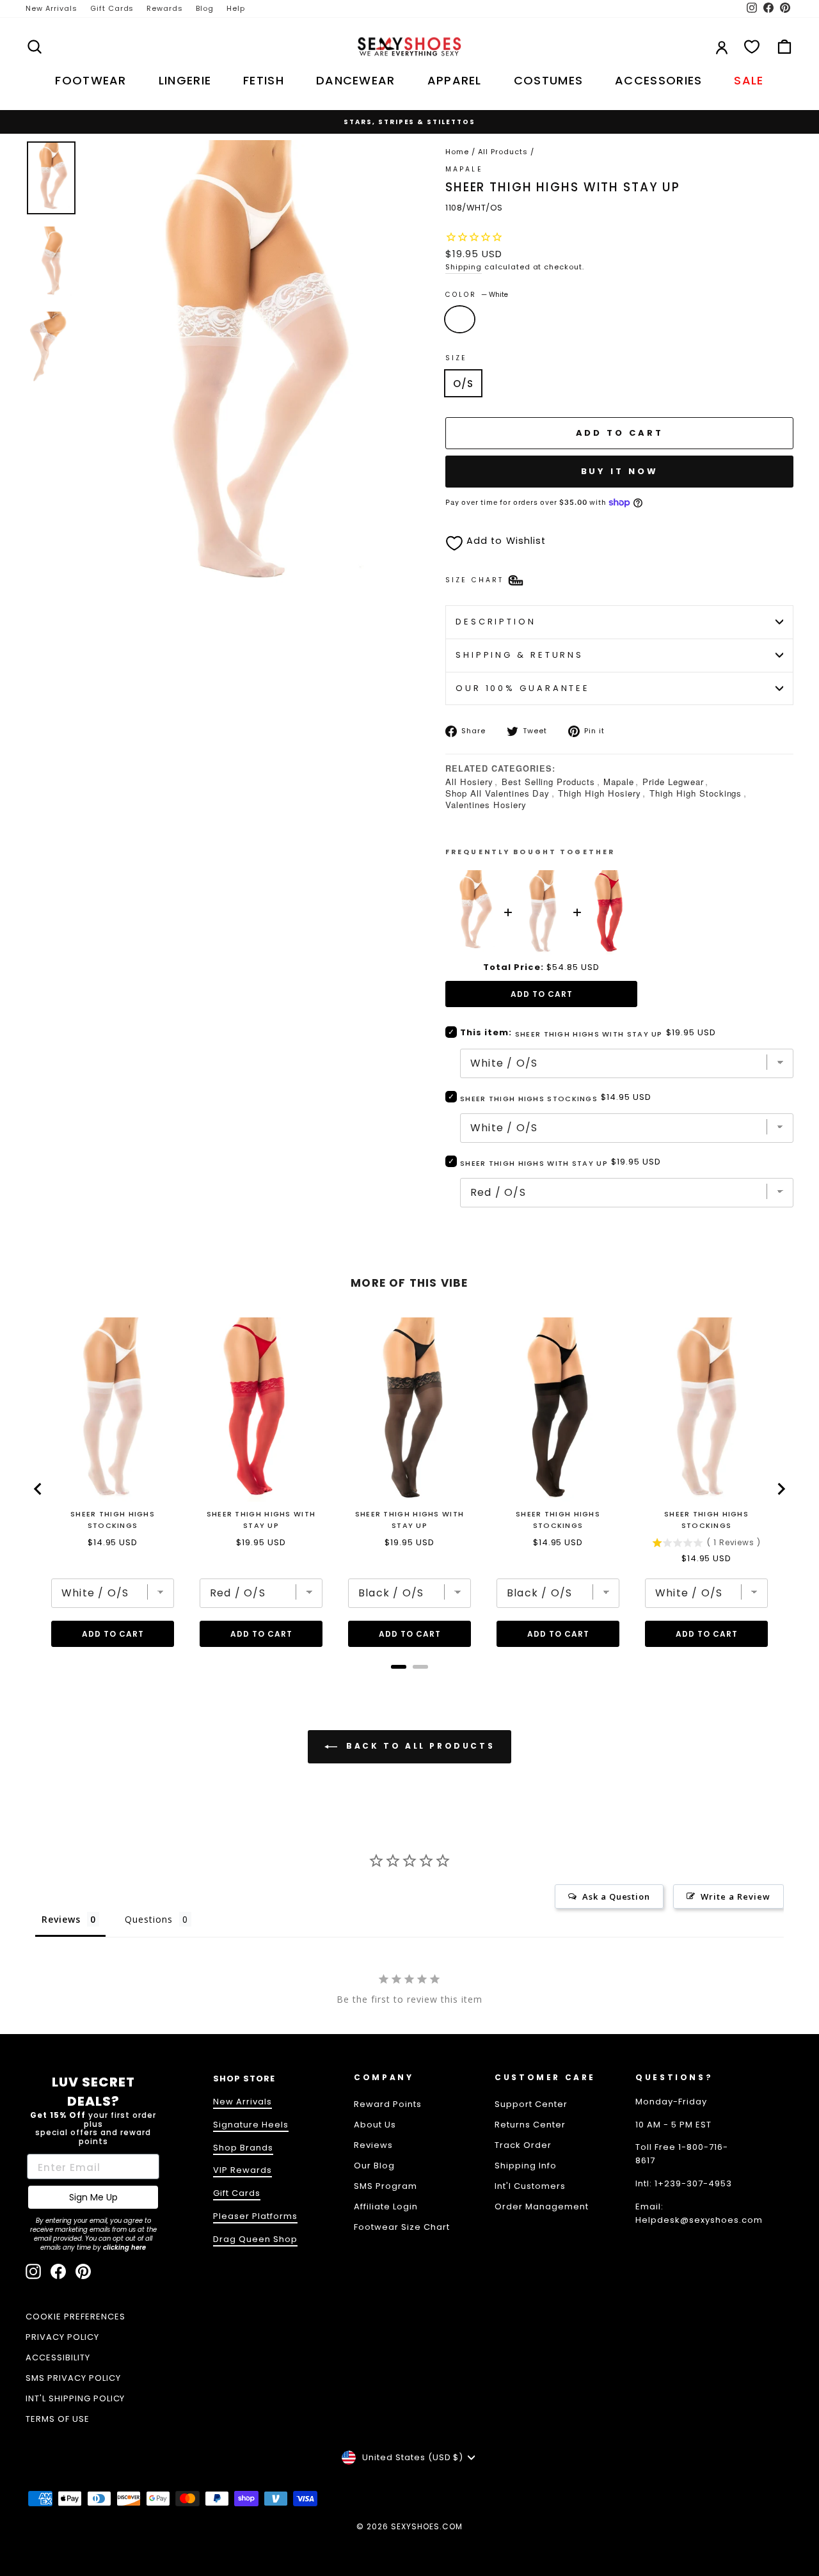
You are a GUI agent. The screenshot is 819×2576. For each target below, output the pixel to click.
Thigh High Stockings (696, 793)
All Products (503, 152)
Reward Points (388, 2104)
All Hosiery (469, 782)
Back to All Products (419, 1746)
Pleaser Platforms (255, 2216)
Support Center (531, 2104)
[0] (752, 47)
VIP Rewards (243, 2170)
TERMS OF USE (58, 2419)
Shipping (464, 267)
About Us (375, 2125)
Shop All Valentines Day (497, 793)
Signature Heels (251, 2125)
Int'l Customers (530, 2186)
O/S (463, 384)
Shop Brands (243, 2148)
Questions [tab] (149, 1919)
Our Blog (374, 2166)
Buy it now (620, 471)
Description (496, 622)
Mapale (619, 782)
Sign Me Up (93, 2197)
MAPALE (464, 169)
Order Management (542, 2206)
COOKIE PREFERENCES (76, 2317)
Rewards (165, 8)
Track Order (523, 2145)
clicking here (124, 2247)
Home (457, 152)
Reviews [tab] (61, 1919)
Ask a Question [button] (616, 1896)
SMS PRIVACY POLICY (73, 2378)
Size (456, 358)
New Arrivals (52, 8)
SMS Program (386, 2186)
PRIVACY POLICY (62, 2337)
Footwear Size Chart (402, 2227)
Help (236, 8)
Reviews (373, 2145)
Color (477, 295)
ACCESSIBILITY (58, 2357)
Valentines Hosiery (486, 805)
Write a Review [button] (736, 1896)
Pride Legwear (673, 782)
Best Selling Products (548, 782)
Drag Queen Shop (255, 2239)
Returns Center (530, 2125)
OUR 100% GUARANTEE (523, 688)
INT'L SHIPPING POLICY (75, 2398)
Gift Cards (112, 8)
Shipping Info (526, 2166)
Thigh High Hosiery (600, 793)
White (460, 319)
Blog (205, 8)
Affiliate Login (386, 2206)
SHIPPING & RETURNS (520, 655)
